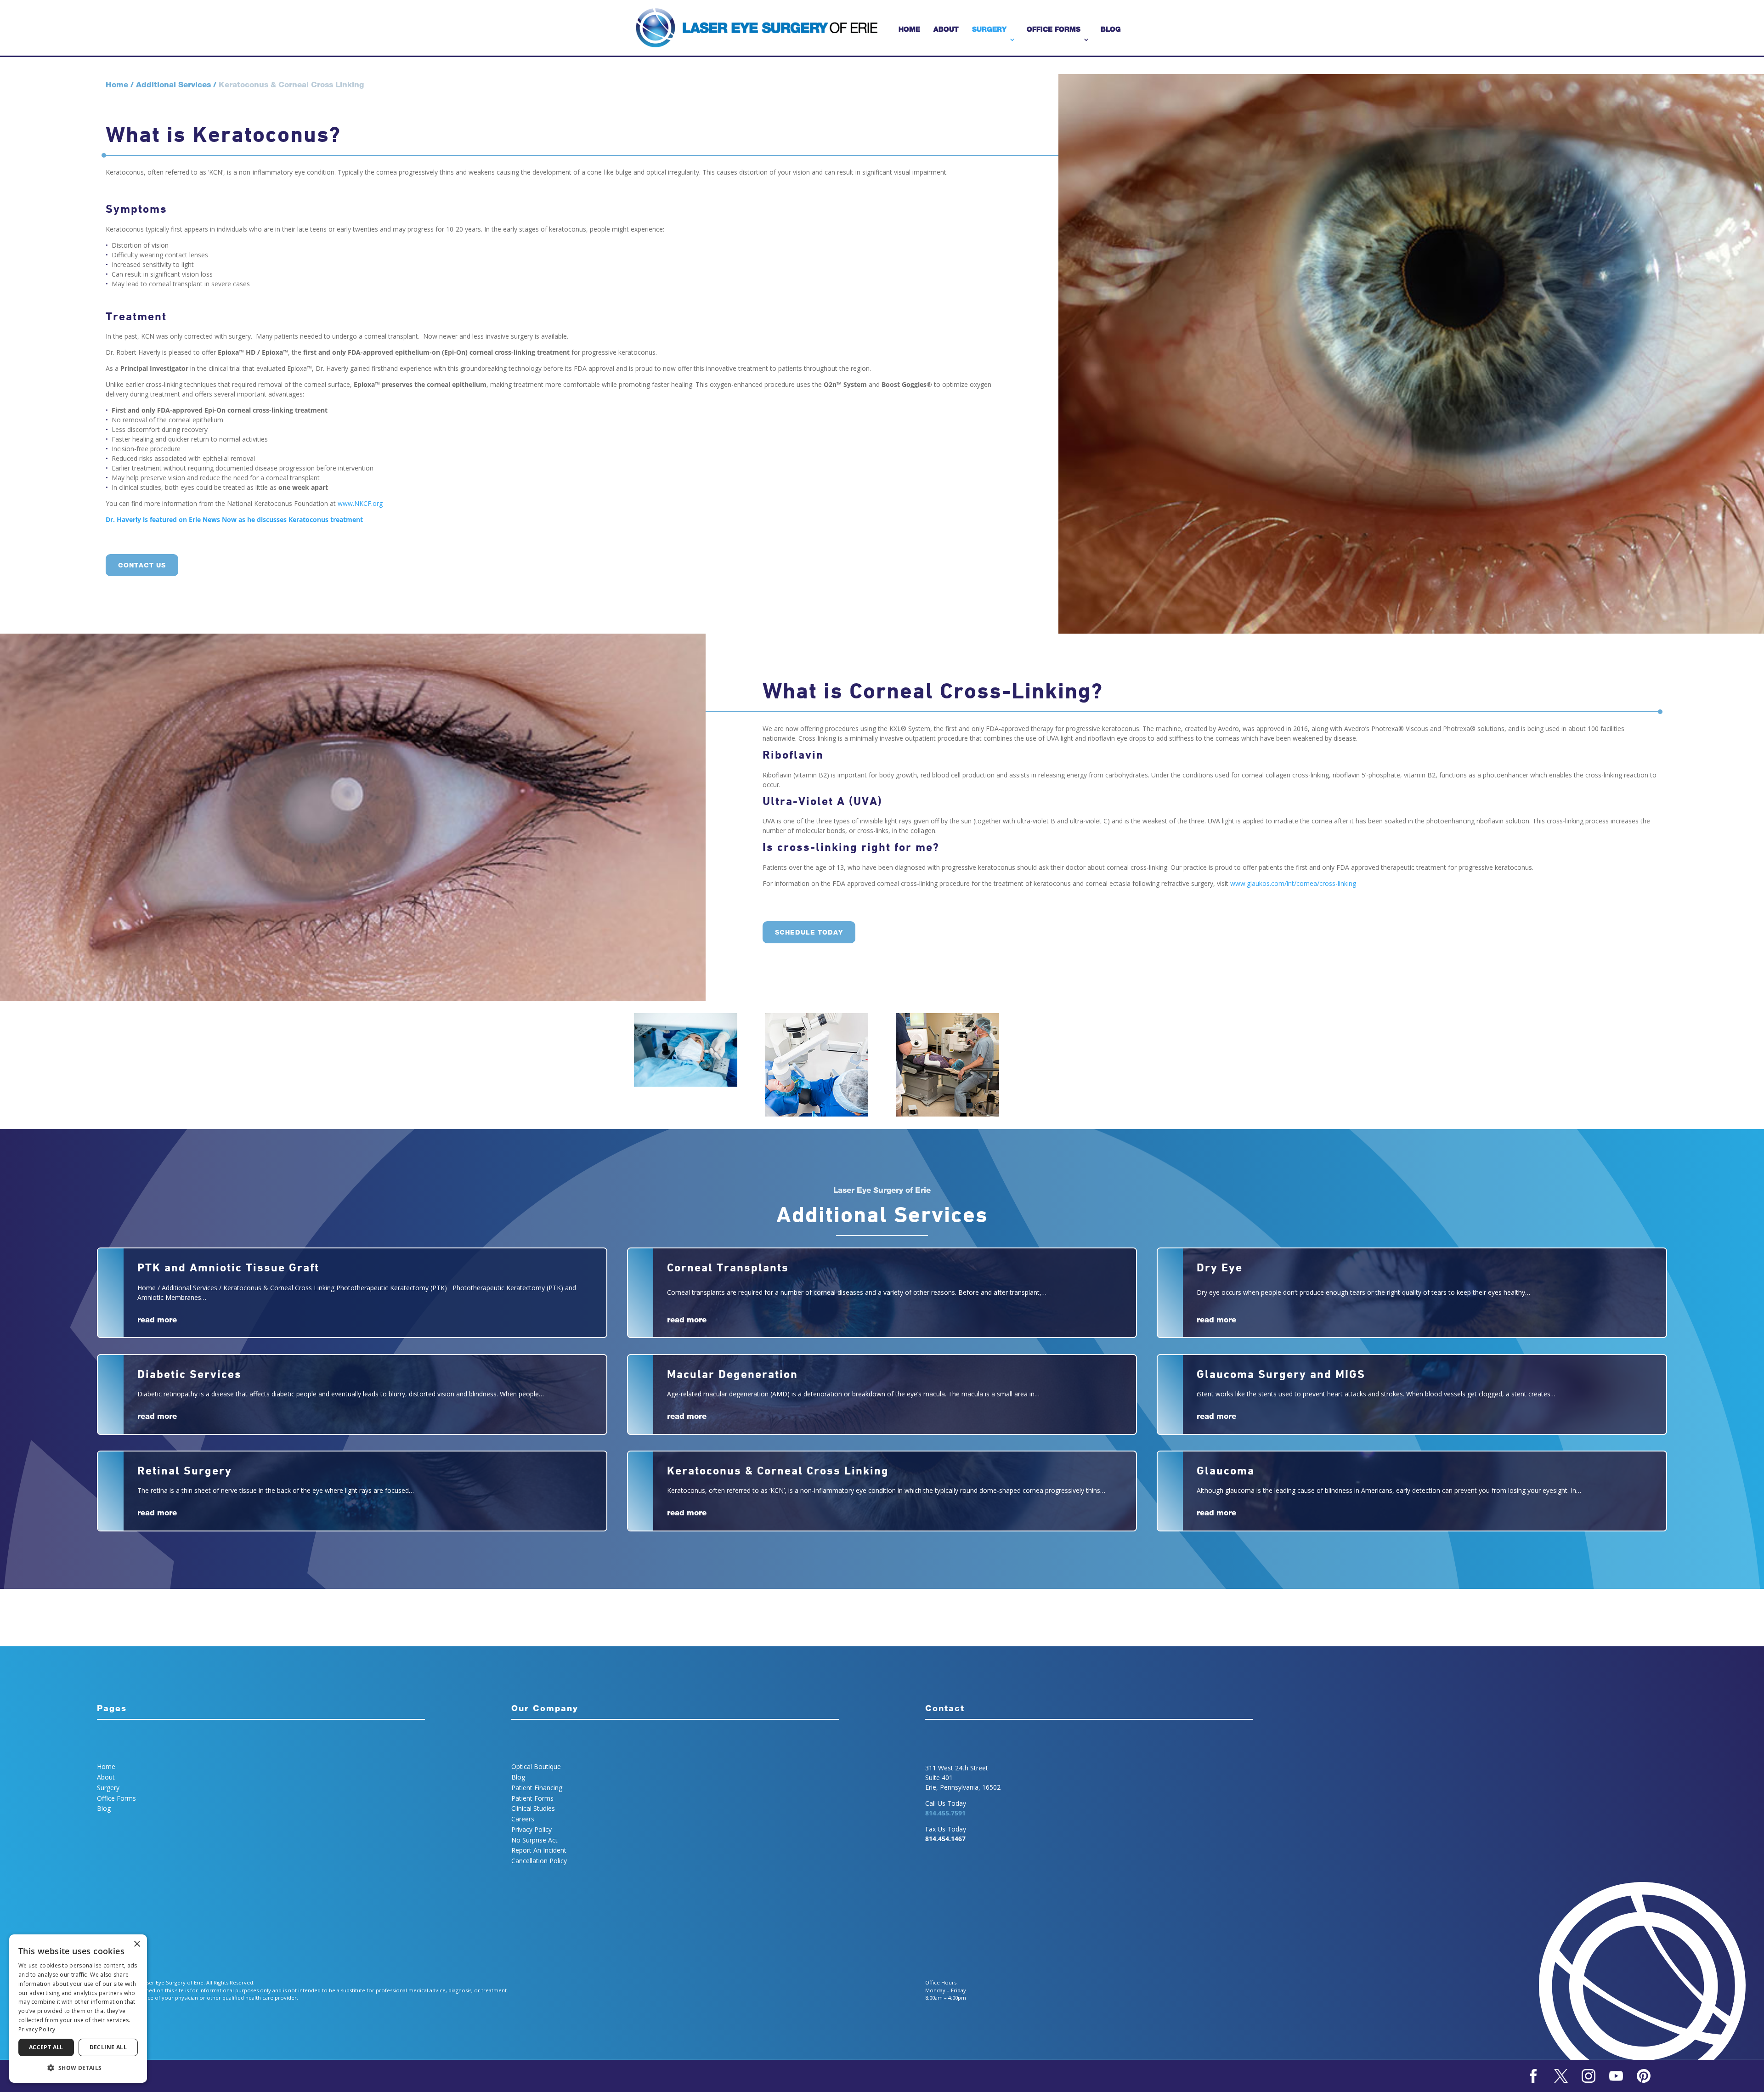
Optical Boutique (536, 1766)
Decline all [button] (108, 2047)
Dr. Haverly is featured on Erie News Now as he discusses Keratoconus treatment (234, 519)
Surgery (989, 29)
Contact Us (142, 565)
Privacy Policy (531, 1829)
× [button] (137, 1944)
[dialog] (78, 2009)
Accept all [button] (46, 2047)
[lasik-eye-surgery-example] (817, 1114)
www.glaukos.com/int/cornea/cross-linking (1293, 883)
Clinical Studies (533, 1808)
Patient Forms (532, 1798)
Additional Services (173, 84)
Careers (523, 1819)
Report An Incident (539, 1850)
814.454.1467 (945, 1839)
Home (909, 29)
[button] (78, 2068)
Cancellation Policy (539, 1861)
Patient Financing (537, 1788)
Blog (1111, 29)
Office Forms (1054, 29)
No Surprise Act (534, 1840)
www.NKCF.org (360, 503)
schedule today (809, 932)
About (946, 29)
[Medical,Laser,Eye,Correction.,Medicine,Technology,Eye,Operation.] (686, 1084)
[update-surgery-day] (947, 1114)
